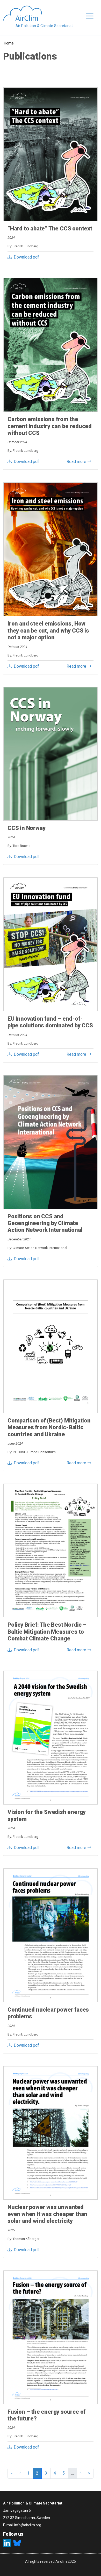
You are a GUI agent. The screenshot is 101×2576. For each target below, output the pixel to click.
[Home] (38, 13)
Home (9, 43)
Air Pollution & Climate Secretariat (44, 26)
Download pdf (26, 257)
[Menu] (88, 17)
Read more (77, 462)
